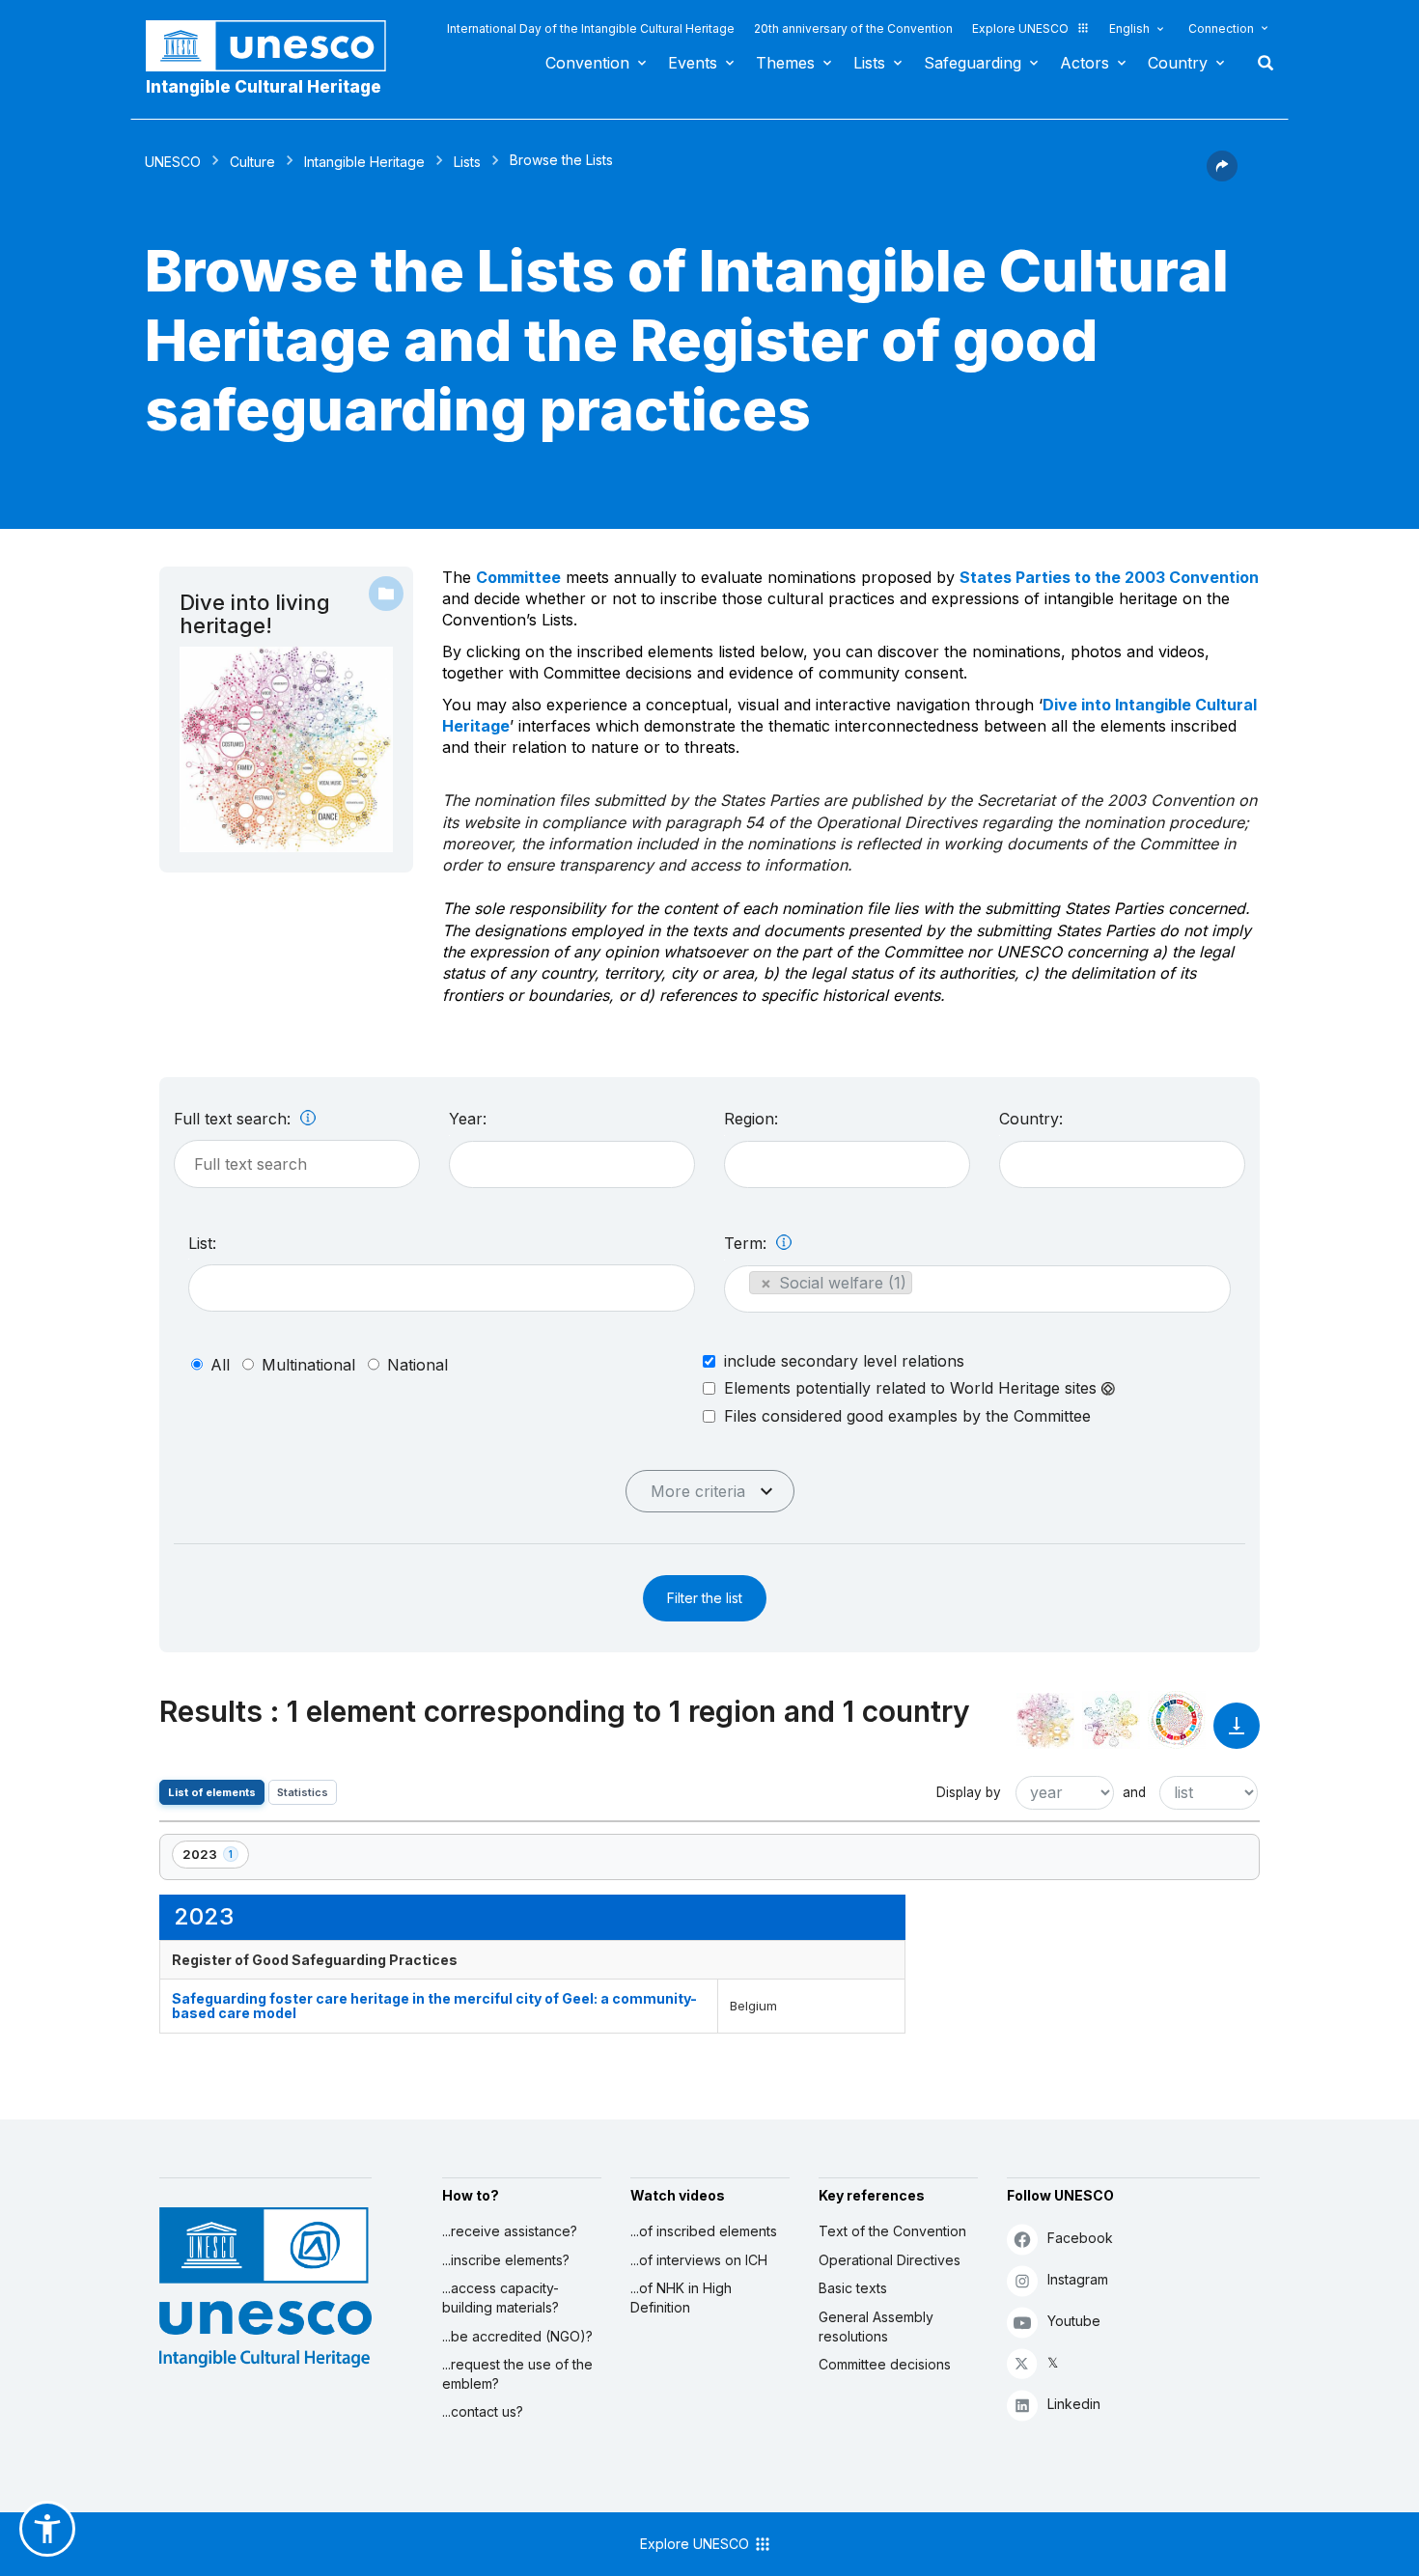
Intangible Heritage (364, 162)
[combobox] (572, 1164)
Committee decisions (885, 2364)
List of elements (212, 1792)
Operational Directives (890, 2260)
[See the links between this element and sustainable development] (1177, 1720)
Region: (751, 1119)
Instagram (1078, 2279)
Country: (1031, 1119)
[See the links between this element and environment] (1111, 1720)
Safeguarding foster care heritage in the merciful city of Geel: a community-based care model (434, 2006)
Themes (785, 63)
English (1129, 28)
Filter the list (705, 1598)
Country (1178, 63)
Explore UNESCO (1020, 28)
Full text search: (235, 1119)
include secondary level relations (844, 1361)
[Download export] (1237, 1735)
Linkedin (1074, 2404)
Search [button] (1260, 63)
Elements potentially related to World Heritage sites (913, 1388)
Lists (869, 63)
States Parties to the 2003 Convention (1109, 577)
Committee (518, 577)
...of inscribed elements (704, 2231)
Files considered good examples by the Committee (907, 1416)
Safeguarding (973, 63)
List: (202, 1243)
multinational (308, 1365)
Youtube (1074, 2321)
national (417, 1365)
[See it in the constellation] (1045, 1720)
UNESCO (173, 162)
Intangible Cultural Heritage (264, 87)
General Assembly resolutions (876, 2327)
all (220, 1365)
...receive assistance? (510, 2231)
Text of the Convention (892, 2231)
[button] (1222, 176)
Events (693, 63)
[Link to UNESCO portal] (276, 46)
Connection (1221, 28)
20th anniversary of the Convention (853, 28)
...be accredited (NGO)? (517, 2336)
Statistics (303, 1792)
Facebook (1080, 2238)
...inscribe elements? (506, 2260)
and (1134, 1792)
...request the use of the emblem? (517, 2374)
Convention (587, 63)
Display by (969, 1792)
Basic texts (853, 2288)
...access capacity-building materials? (501, 2298)
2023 (215, 1857)
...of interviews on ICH (699, 2260)
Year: (468, 1119)
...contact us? (483, 2411)
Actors (1085, 63)
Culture (252, 162)
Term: (748, 1243)
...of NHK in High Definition (681, 2298)
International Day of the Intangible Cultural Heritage (591, 28)
